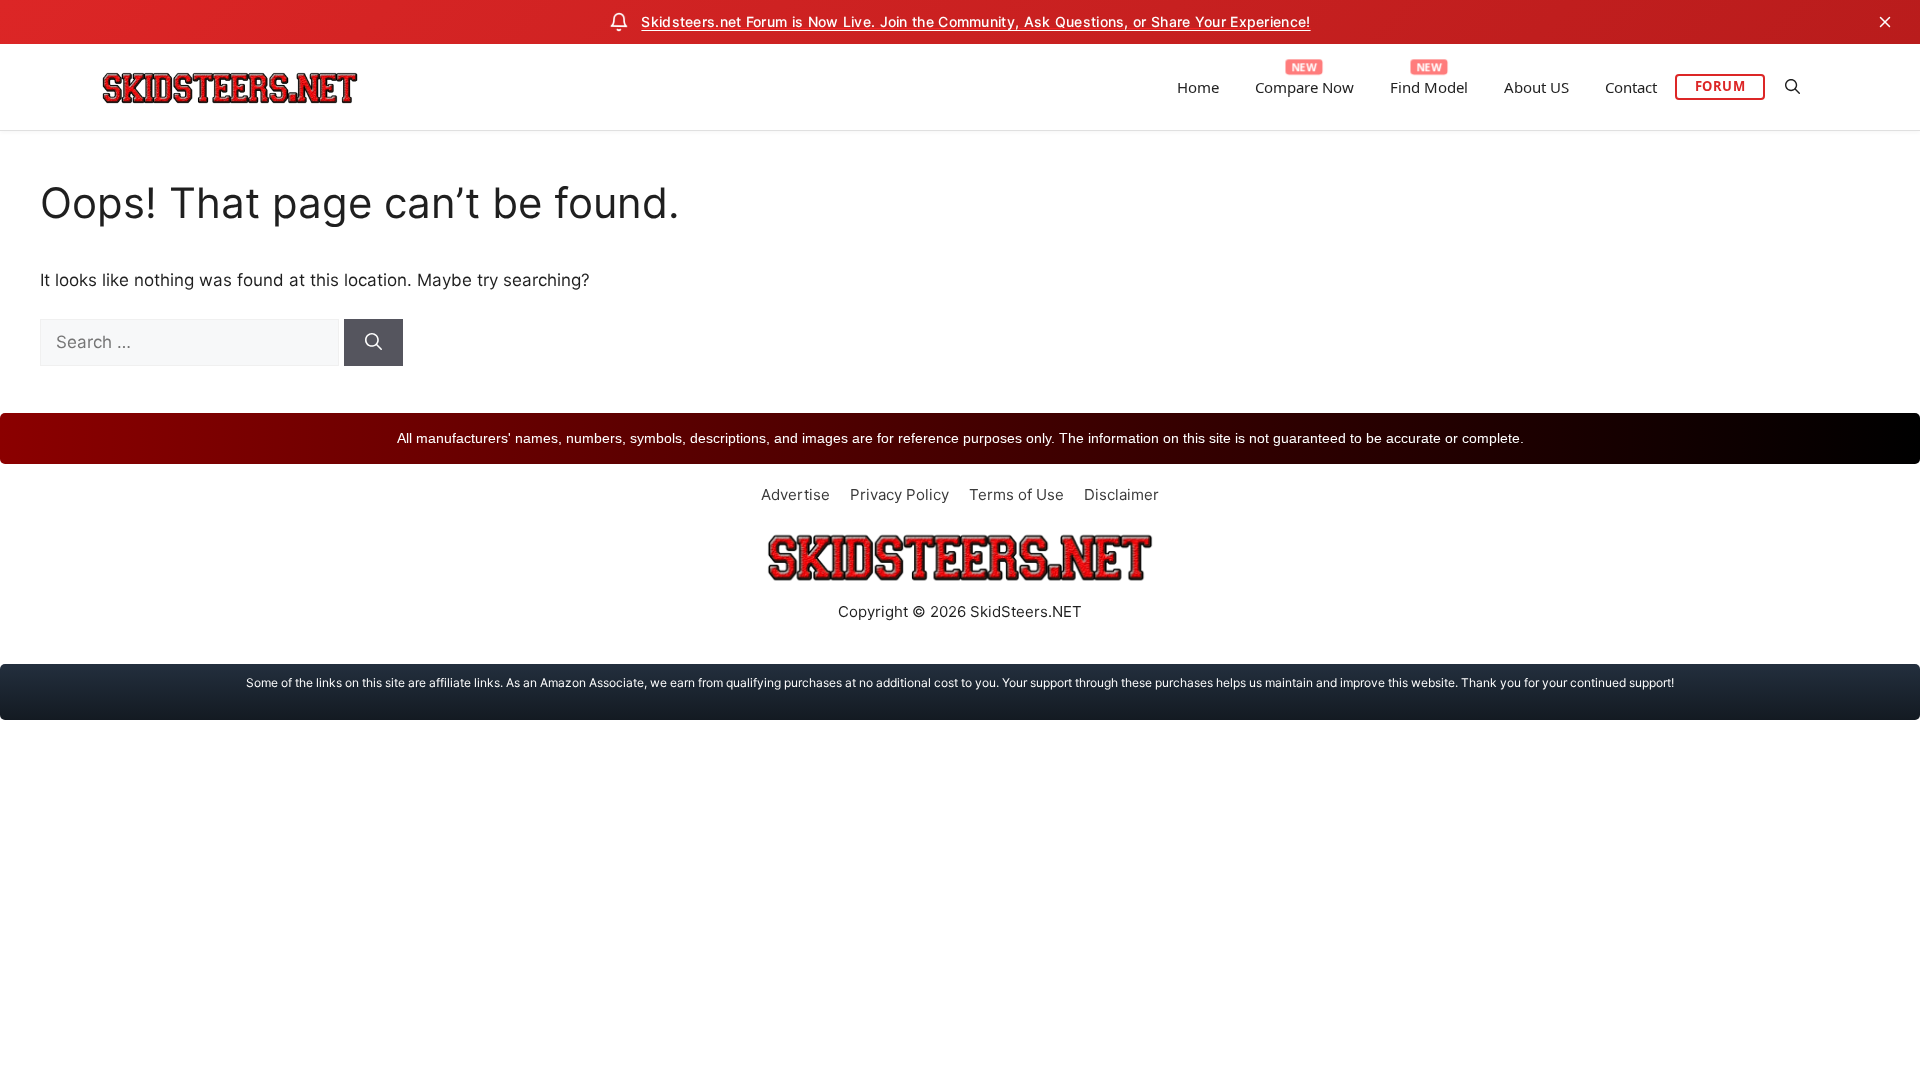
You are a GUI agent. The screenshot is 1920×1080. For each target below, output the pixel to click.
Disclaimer (1121, 494)
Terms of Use (1016, 494)
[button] (1792, 87)
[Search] (373, 343)
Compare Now (1304, 87)
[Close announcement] (1885, 22)
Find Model (1429, 87)
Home (1198, 87)
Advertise (795, 494)
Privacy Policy (899, 494)
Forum (1720, 86)
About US (1536, 87)
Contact (1631, 87)
